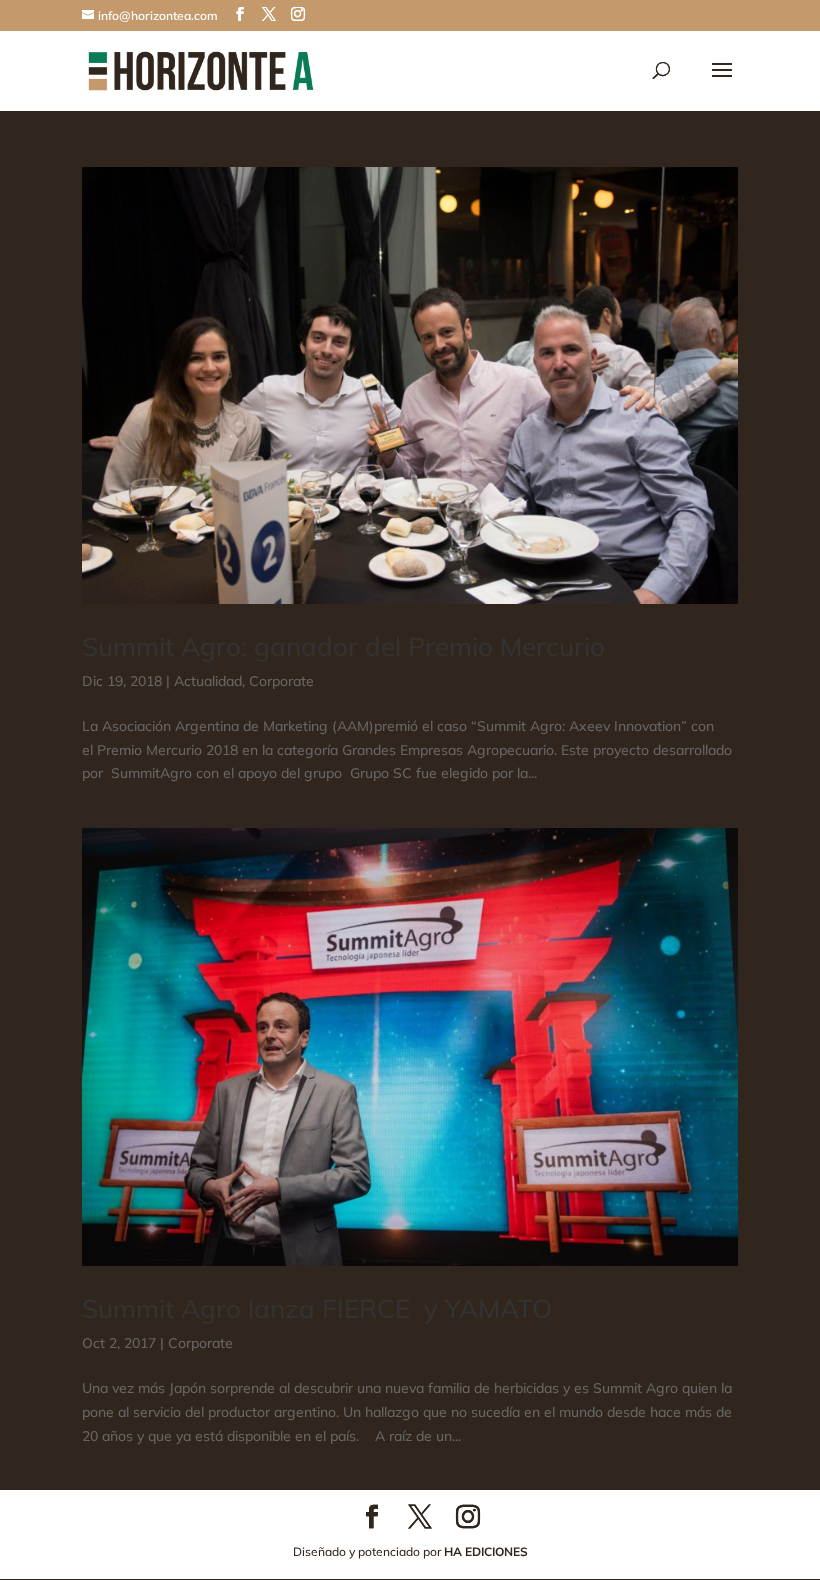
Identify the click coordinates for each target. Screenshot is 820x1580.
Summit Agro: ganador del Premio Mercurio (343, 646)
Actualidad (208, 681)
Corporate (281, 681)
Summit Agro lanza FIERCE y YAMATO (317, 1308)
